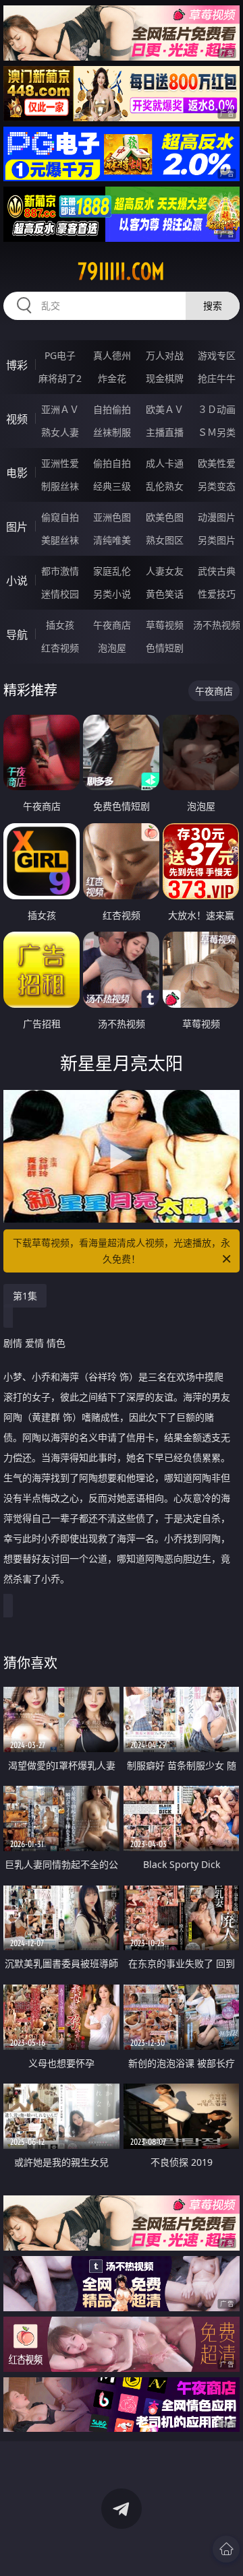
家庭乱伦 (112, 571)
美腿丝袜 (60, 540)
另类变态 (217, 486)
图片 (17, 527)
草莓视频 (165, 625)
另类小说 (112, 594)
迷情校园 (60, 594)
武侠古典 (217, 571)
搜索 (213, 305)
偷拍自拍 (112, 463)
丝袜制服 (112, 432)
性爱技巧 (217, 594)
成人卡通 (165, 463)
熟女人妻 (60, 432)
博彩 (17, 365)
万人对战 (165, 355)
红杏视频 (60, 648)
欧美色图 (165, 517)
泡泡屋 (112, 648)
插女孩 (60, 625)
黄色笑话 (165, 594)
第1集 (25, 1296)
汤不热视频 (217, 625)
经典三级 (112, 486)
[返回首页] (226, 2549)
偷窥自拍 (60, 517)
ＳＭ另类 (217, 432)
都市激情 (60, 571)
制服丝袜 (60, 486)
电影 (17, 473)
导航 (17, 635)
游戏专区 (217, 355)
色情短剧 (165, 648)
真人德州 (112, 355)
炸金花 (112, 378)
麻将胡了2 (60, 378)
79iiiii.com (121, 271)
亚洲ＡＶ (60, 409)
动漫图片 (217, 517)
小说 (17, 581)
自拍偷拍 (112, 409)
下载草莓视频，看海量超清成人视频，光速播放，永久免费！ (122, 1251)
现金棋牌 (165, 378)
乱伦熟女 (165, 486)
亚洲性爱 (60, 463)
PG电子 (60, 355)
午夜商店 (112, 625)
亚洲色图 (112, 517)
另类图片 (217, 540)
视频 (17, 419)
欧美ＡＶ (165, 409)
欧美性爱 (217, 463)
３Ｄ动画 (217, 409)
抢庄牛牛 (217, 378)
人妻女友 (165, 571)
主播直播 (165, 432)
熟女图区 (165, 540)
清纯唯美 (112, 540)
